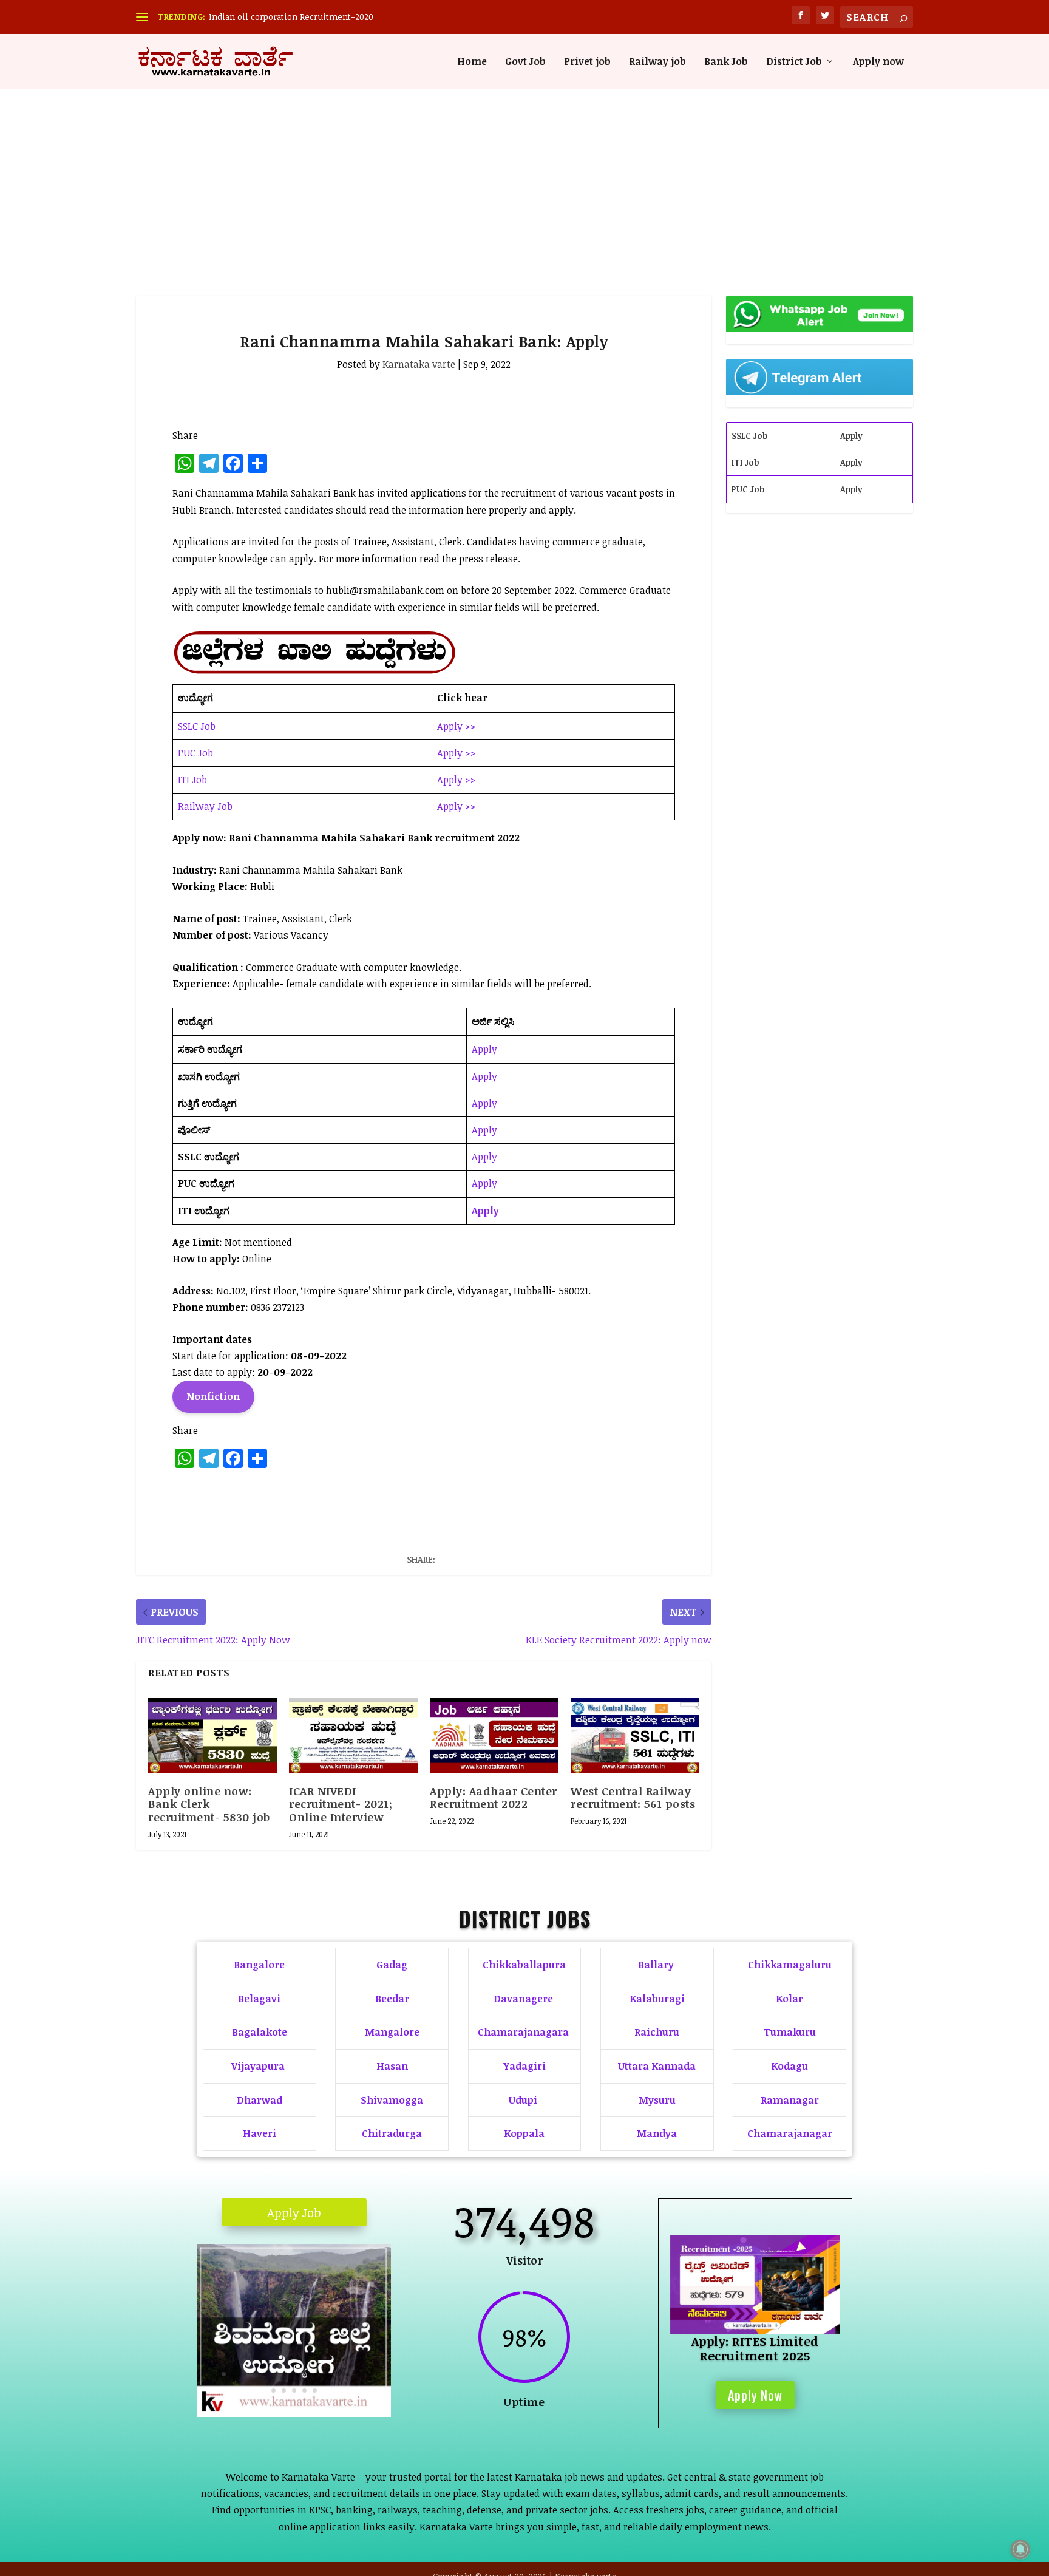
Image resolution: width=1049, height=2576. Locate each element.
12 (317, 2374)
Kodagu (789, 2066)
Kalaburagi (657, 1999)
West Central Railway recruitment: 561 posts (633, 1798)
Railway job (657, 62)
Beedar (392, 1999)
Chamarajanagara (523, 2032)
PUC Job (195, 753)
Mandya (657, 2133)
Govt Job (525, 62)
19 (273, 2391)
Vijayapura (258, 2066)
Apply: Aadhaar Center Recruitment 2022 (494, 1798)
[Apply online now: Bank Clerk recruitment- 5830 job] (212, 1735)
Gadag (392, 1965)
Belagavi (259, 1999)
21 (294, 2391)
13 (327, 2374)
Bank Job (726, 62)
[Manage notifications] (1020, 2549)
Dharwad (260, 2100)
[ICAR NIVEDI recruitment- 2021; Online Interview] (353, 1735)
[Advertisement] (524, 180)
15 (348, 2374)
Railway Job (205, 806)
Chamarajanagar (790, 2133)
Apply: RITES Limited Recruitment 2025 (755, 2348)
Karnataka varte (419, 364)
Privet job (587, 62)
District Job (794, 62)
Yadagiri (524, 2066)
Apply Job (294, 2212)
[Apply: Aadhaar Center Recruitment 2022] (494, 1735)
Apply (484, 1049)
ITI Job (192, 780)
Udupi (523, 2100)
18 (379, 2374)
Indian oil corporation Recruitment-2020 (291, 17)
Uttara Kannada (657, 2066)
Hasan (392, 2066)
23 (315, 2391)
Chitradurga (392, 2133)
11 (306, 2374)
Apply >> (457, 726)
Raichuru (657, 2032)
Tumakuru (790, 2032)
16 (358, 2374)
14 (337, 2374)
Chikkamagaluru (790, 1965)
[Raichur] (294, 2413)
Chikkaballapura (524, 1965)
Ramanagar (790, 2100)
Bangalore (259, 1965)
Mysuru (657, 2100)
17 (368, 2374)
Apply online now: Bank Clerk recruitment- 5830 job (209, 1804)
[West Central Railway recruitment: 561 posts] (635, 1735)
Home (472, 62)
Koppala (524, 2133)
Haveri (260, 2133)
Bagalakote (260, 2032)
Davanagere (523, 1999)
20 (284, 2391)
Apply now (878, 62)
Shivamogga (392, 2100)
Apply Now (755, 2395)
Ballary (657, 1965)
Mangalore (392, 2032)
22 (304, 2391)
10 (296, 2374)
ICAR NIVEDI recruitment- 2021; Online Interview (341, 1804)
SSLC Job (197, 726)
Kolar (789, 1999)
